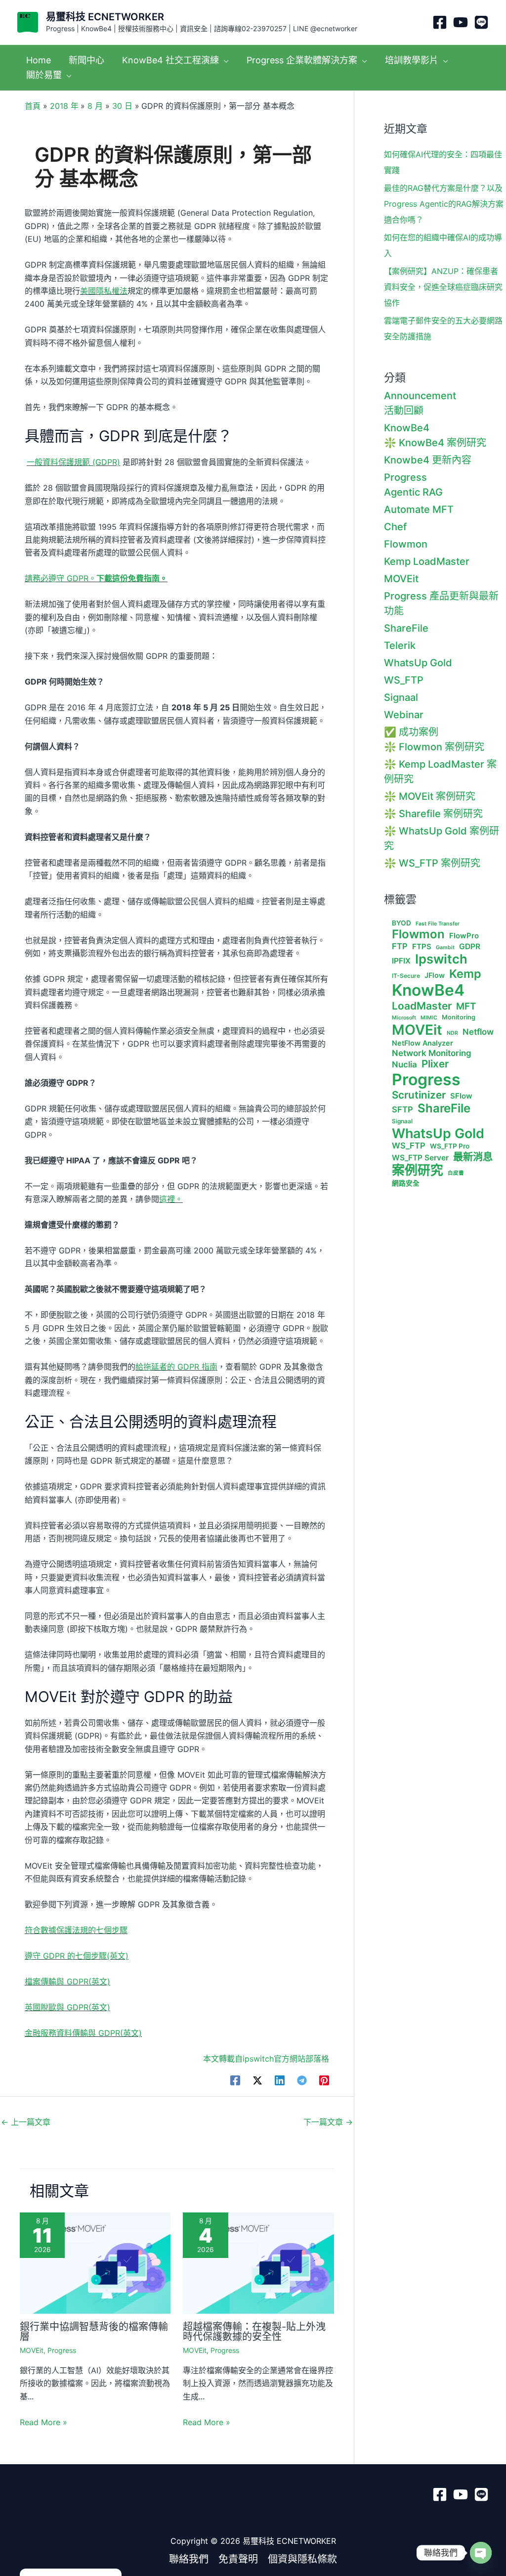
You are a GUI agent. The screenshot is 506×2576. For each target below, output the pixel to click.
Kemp (465, 974)
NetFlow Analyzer (422, 1043)
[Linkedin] (280, 2080)
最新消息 (473, 1157)
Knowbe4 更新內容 (428, 460)
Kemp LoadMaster (427, 561)
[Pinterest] (324, 2080)
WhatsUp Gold (418, 663)
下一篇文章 (328, 2122)
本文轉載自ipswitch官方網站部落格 (266, 2059)
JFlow (435, 975)
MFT (466, 1007)
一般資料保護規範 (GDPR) (73, 462)
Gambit (445, 948)
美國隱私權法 (104, 291)
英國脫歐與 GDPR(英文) (67, 2007)
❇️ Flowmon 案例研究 (434, 747)
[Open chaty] (481, 2553)
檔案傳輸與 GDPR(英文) (67, 1981)
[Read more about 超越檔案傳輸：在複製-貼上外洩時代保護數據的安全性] (258, 2262)
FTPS (422, 947)
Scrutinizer (419, 1095)
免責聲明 (238, 2559)
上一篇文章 (26, 2122)
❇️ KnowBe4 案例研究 (435, 443)
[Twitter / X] (257, 2080)
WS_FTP (404, 680)
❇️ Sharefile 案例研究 (433, 814)
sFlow (461, 1096)
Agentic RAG (413, 492)
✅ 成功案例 (411, 732)
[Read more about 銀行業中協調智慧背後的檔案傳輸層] (95, 2262)
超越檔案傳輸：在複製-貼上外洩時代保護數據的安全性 (254, 2332)
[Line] (481, 22)
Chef (395, 527)
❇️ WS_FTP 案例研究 (432, 863)
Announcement (420, 396)
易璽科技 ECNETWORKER (105, 17)
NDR (452, 1033)
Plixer (435, 1064)
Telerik (400, 645)
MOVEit (32, 2350)
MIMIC (429, 1018)
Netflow (478, 1032)
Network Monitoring (432, 1053)
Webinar (404, 715)
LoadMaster (422, 1006)
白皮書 (456, 1173)
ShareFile (406, 628)
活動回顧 (404, 411)
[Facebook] (440, 22)
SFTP (402, 1110)
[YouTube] (461, 22)
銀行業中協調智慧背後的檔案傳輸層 (94, 2332)
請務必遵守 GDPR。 (96, 578)
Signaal (401, 697)
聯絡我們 (189, 2559)
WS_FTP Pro (450, 1146)
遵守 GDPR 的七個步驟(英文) (77, 1956)
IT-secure (406, 976)
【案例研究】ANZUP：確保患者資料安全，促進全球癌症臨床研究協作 (443, 287)
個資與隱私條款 (302, 2559)
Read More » (43, 2422)
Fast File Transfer (438, 924)
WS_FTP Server (420, 1158)
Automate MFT (419, 509)
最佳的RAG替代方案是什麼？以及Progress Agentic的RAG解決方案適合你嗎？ (444, 204)
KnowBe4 (407, 428)
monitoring (459, 1017)
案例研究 (418, 1170)
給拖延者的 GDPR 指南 (176, 1367)
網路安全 (406, 1183)
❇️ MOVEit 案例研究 (430, 796)
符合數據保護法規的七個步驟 (76, 1930)
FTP (400, 946)
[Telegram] (302, 2080)
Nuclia (404, 1064)
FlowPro (464, 936)
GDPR (470, 947)
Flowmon (406, 544)
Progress (62, 2350)
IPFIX (401, 961)
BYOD (401, 923)
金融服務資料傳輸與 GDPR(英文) (83, 2033)
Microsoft (404, 1018)
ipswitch (441, 959)
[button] (224, 60)
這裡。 (171, 1199)
